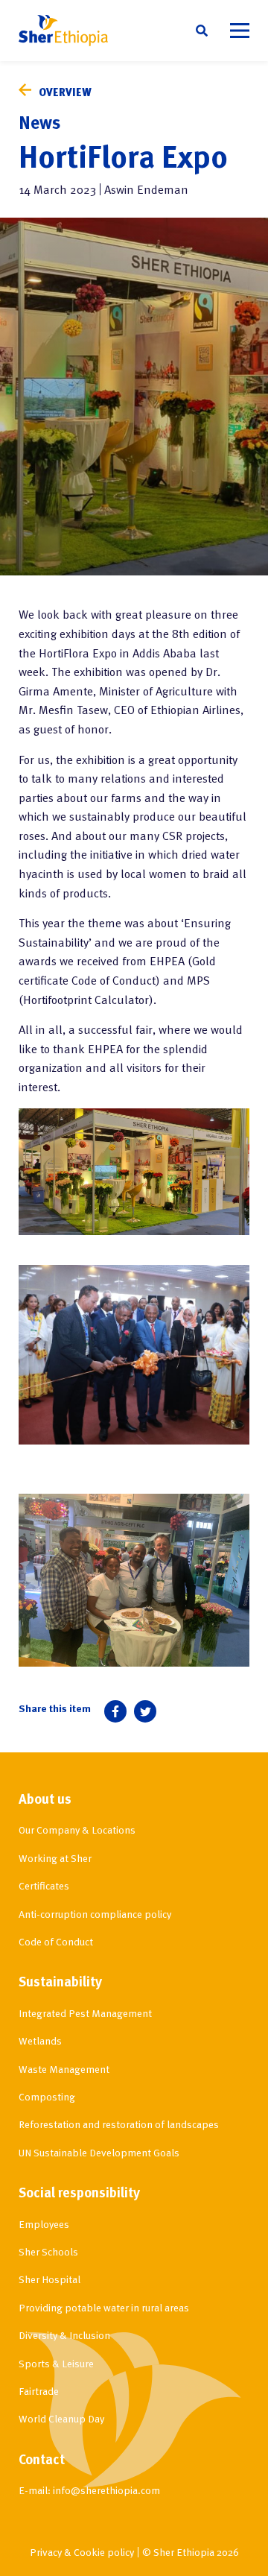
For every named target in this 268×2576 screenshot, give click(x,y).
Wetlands (40, 2040)
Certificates (44, 1885)
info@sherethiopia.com (106, 2490)
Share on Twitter (145, 1711)
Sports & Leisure (56, 2363)
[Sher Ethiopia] (63, 31)
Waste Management (64, 2069)
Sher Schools (48, 2251)
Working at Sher (55, 1858)
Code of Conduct (56, 1941)
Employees (44, 2224)
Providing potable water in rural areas (104, 2307)
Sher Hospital (50, 2279)
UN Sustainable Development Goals (99, 2152)
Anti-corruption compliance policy (95, 1914)
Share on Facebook (115, 1711)
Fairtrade (39, 2391)
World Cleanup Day (61, 2418)
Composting (47, 2096)
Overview (65, 92)
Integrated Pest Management (85, 2013)
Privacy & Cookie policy (82, 2552)
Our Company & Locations (77, 1830)
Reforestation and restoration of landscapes (119, 2124)
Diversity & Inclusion (64, 2335)
